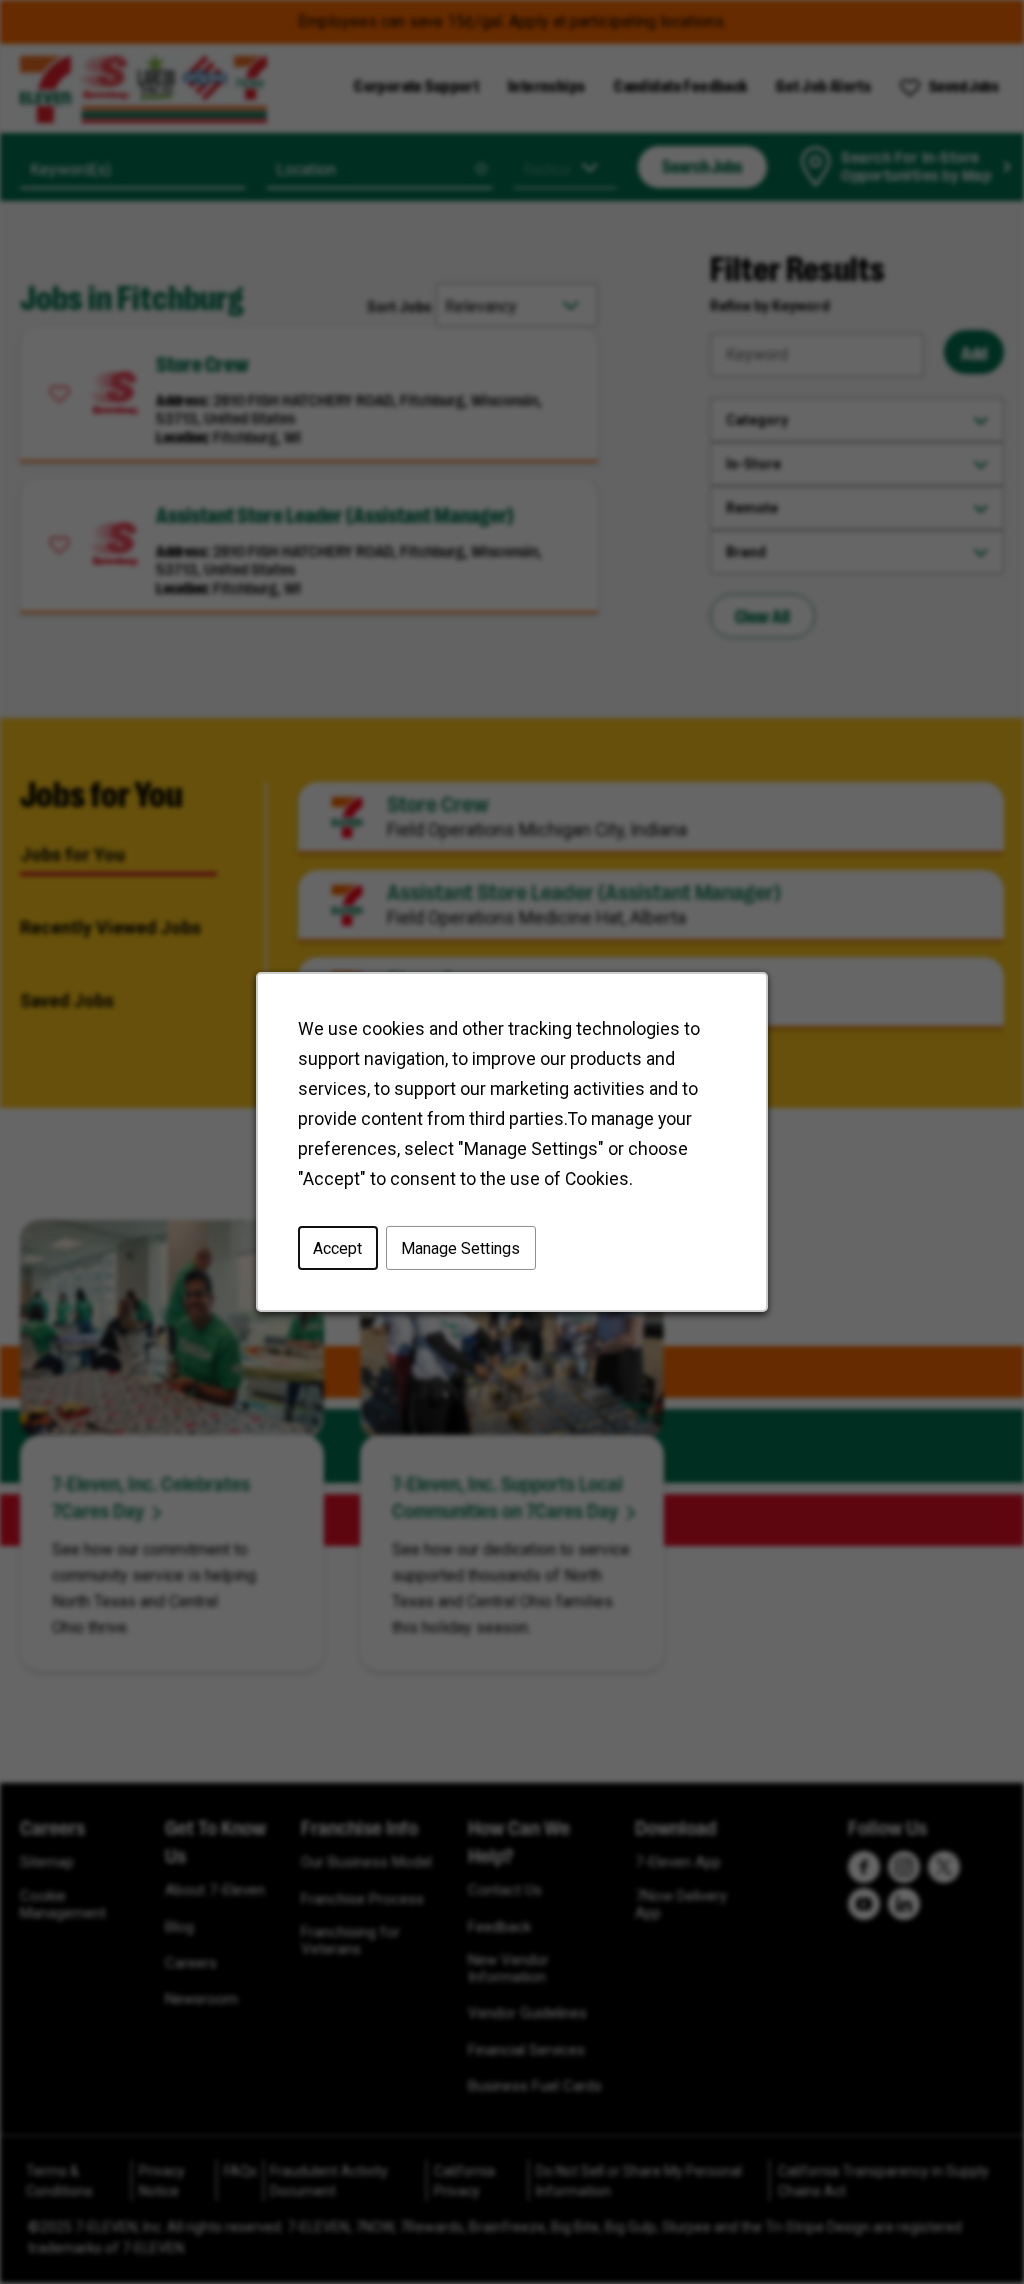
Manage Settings (460, 1247)
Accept (337, 1247)
